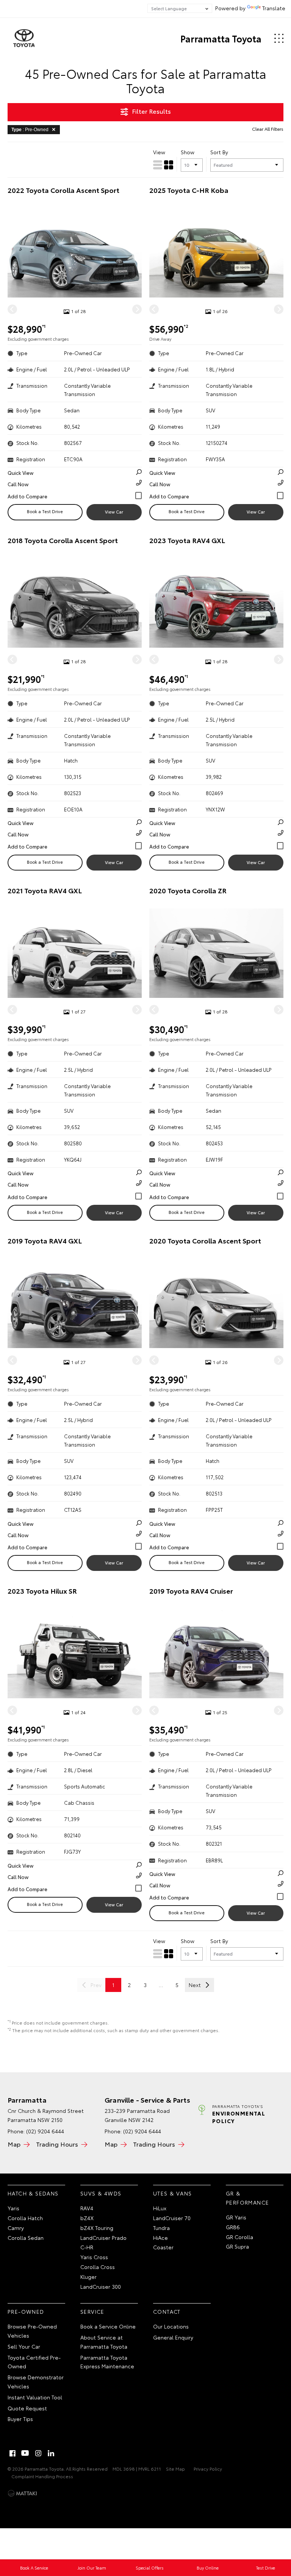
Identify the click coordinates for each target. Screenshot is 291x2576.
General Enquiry (173, 2337)
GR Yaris (236, 2217)
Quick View (20, 473)
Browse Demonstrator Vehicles (36, 2382)
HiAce (160, 2238)
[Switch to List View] (158, 165)
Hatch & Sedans (33, 2193)
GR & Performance (247, 2198)
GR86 (233, 2227)
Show (188, 152)
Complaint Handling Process (42, 2476)
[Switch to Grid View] (169, 165)
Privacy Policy (208, 2469)
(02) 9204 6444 (45, 2131)
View (159, 152)
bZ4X (87, 2218)
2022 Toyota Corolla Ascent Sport (63, 190)
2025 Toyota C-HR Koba (189, 190)
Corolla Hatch (25, 2218)
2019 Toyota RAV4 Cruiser (191, 1591)
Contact (167, 2311)
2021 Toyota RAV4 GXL (45, 890)
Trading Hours (57, 2144)
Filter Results (151, 111)
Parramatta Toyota (221, 38)
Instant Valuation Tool (35, 2397)
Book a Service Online (108, 2326)
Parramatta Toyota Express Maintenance (107, 2362)
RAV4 (87, 2208)
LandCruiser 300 (101, 2286)
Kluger (88, 2277)
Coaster (163, 2247)
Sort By (219, 152)
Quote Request (27, 2408)
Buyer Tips (20, 2419)
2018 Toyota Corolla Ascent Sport (63, 540)
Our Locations (171, 2326)
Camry (16, 2228)
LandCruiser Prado (103, 2238)
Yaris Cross (94, 2257)
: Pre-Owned (30, 130)
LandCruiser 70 (172, 2218)
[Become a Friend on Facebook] (13, 2453)
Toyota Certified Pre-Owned (34, 2362)
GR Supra (237, 2246)
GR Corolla (239, 2237)
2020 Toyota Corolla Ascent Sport (205, 1241)
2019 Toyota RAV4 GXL (45, 1241)
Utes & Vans (172, 2193)
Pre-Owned (26, 2311)
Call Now (18, 484)
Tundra (161, 2228)
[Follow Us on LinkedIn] (51, 2453)
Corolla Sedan (26, 2238)
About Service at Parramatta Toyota (104, 2342)
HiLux (160, 2208)
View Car (114, 512)
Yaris (13, 2208)
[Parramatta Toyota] (24, 38)
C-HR (87, 2247)
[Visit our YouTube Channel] (25, 2453)
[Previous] (12, 309)
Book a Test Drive (45, 511)
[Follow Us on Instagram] (38, 2453)
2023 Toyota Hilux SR (42, 1591)
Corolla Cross (98, 2267)
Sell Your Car (24, 2346)
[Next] (137, 309)
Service (92, 2311)
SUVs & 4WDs (101, 2193)
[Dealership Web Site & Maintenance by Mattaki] (22, 2493)
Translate (274, 8)
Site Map (175, 2469)
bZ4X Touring (97, 2228)
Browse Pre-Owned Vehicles (32, 2331)
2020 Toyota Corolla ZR (188, 890)
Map (14, 2144)
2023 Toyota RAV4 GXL (187, 540)
